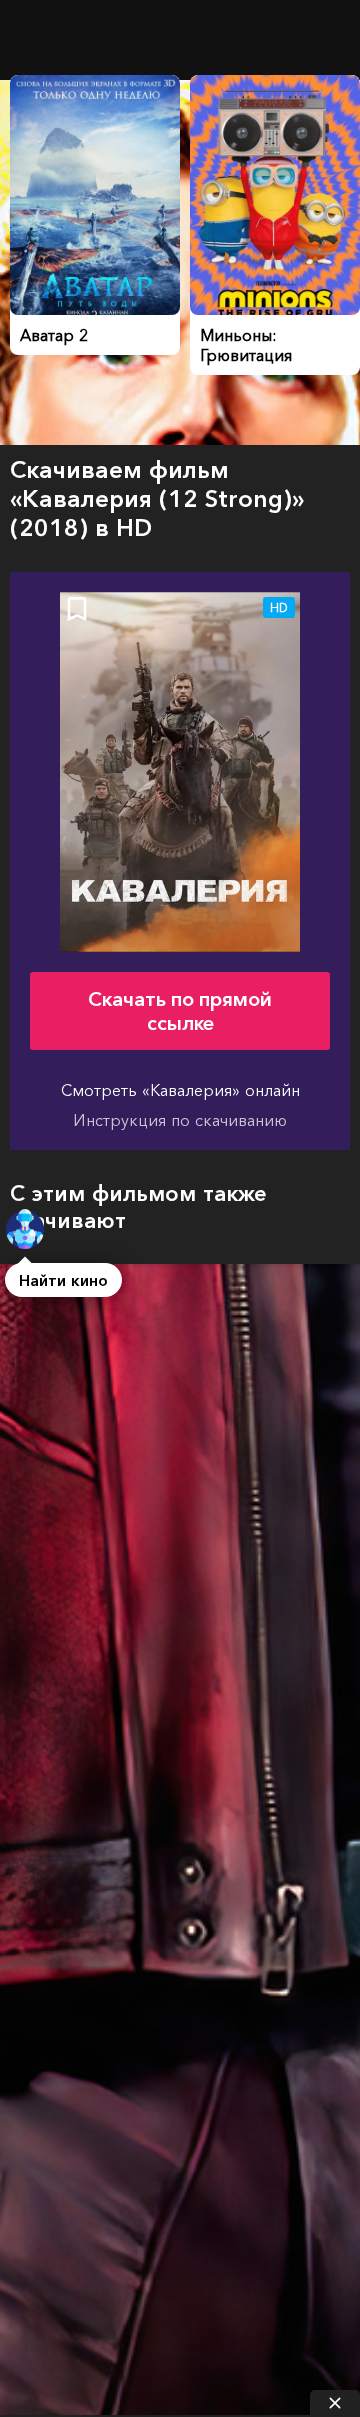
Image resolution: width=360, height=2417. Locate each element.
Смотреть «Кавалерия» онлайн (180, 1090)
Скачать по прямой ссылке (180, 1011)
